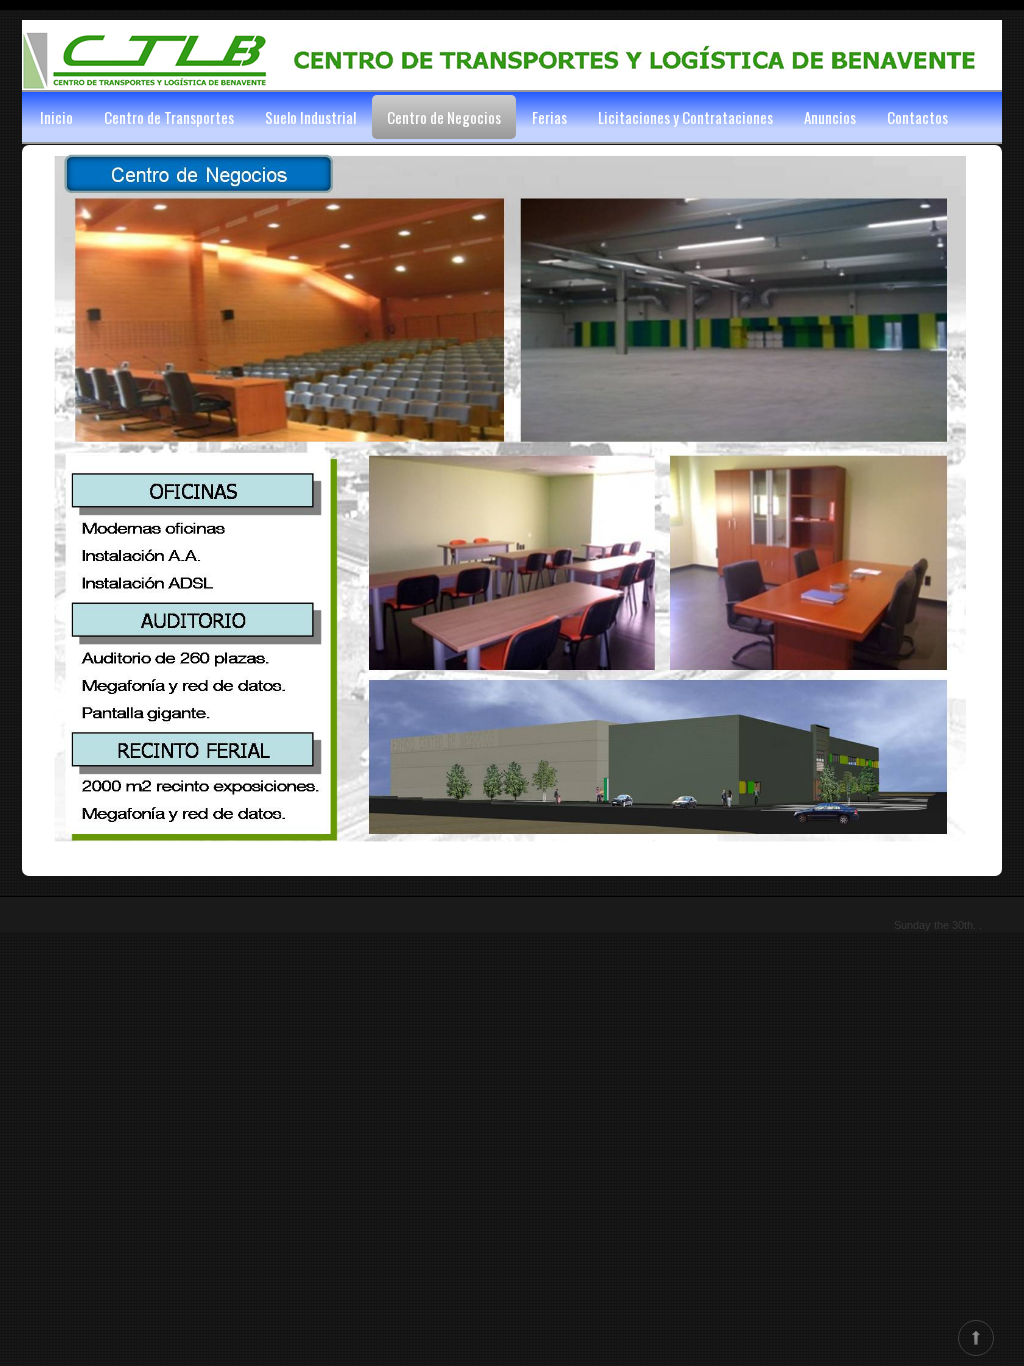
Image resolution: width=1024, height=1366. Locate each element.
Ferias (549, 117)
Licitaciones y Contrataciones (685, 117)
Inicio (56, 117)
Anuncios (830, 117)
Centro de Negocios (444, 117)
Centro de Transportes (169, 117)
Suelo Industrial (310, 117)
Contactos (917, 117)
